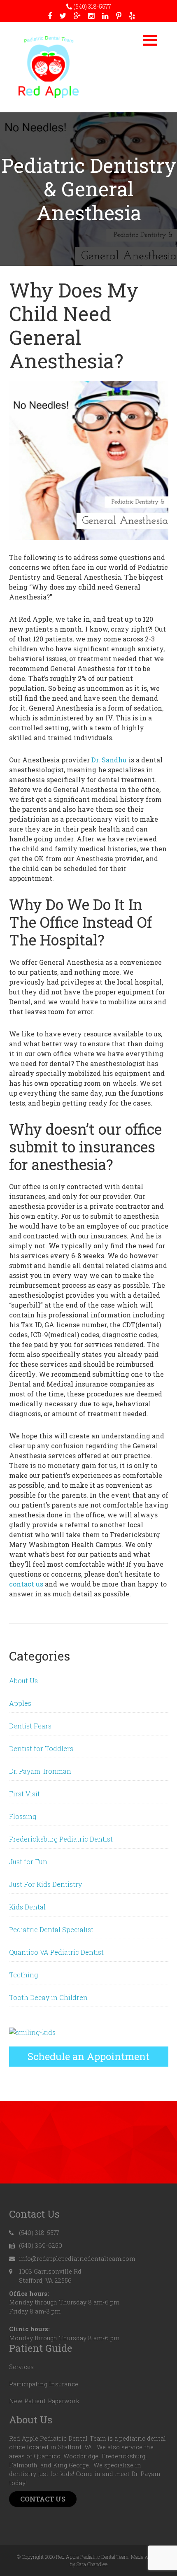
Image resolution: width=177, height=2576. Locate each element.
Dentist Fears (30, 1726)
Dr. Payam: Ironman (40, 1771)
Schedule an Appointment (88, 2056)
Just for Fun (28, 1862)
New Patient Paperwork (44, 2401)
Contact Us (43, 2499)
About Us (23, 1681)
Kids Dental (27, 1907)
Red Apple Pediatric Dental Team (49, 67)
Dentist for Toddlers (41, 1748)
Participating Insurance (44, 2384)
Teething (23, 1975)
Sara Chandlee (92, 2564)
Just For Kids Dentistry (45, 1884)
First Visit (24, 1794)
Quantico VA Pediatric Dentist (56, 1952)
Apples (20, 1703)
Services (21, 2367)
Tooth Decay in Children (48, 1997)
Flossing (23, 1816)
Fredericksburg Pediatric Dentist (61, 1839)
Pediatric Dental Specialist (51, 1929)
